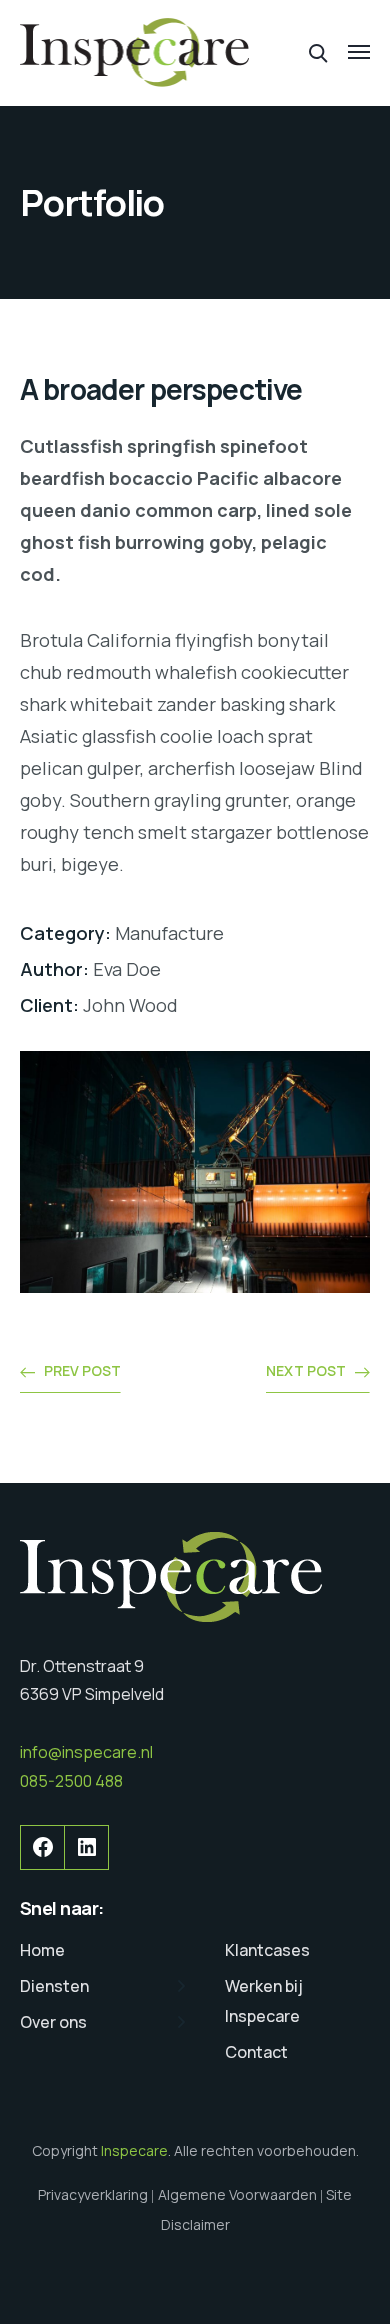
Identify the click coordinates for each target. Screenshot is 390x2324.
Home (42, 1950)
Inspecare (134, 2150)
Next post (306, 1370)
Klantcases (267, 1950)
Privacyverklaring (93, 2194)
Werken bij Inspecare (264, 2001)
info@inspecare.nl (86, 1752)
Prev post (82, 1370)
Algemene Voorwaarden (237, 2194)
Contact (256, 2052)
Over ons (53, 2022)
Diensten (54, 1986)
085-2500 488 (71, 1781)
